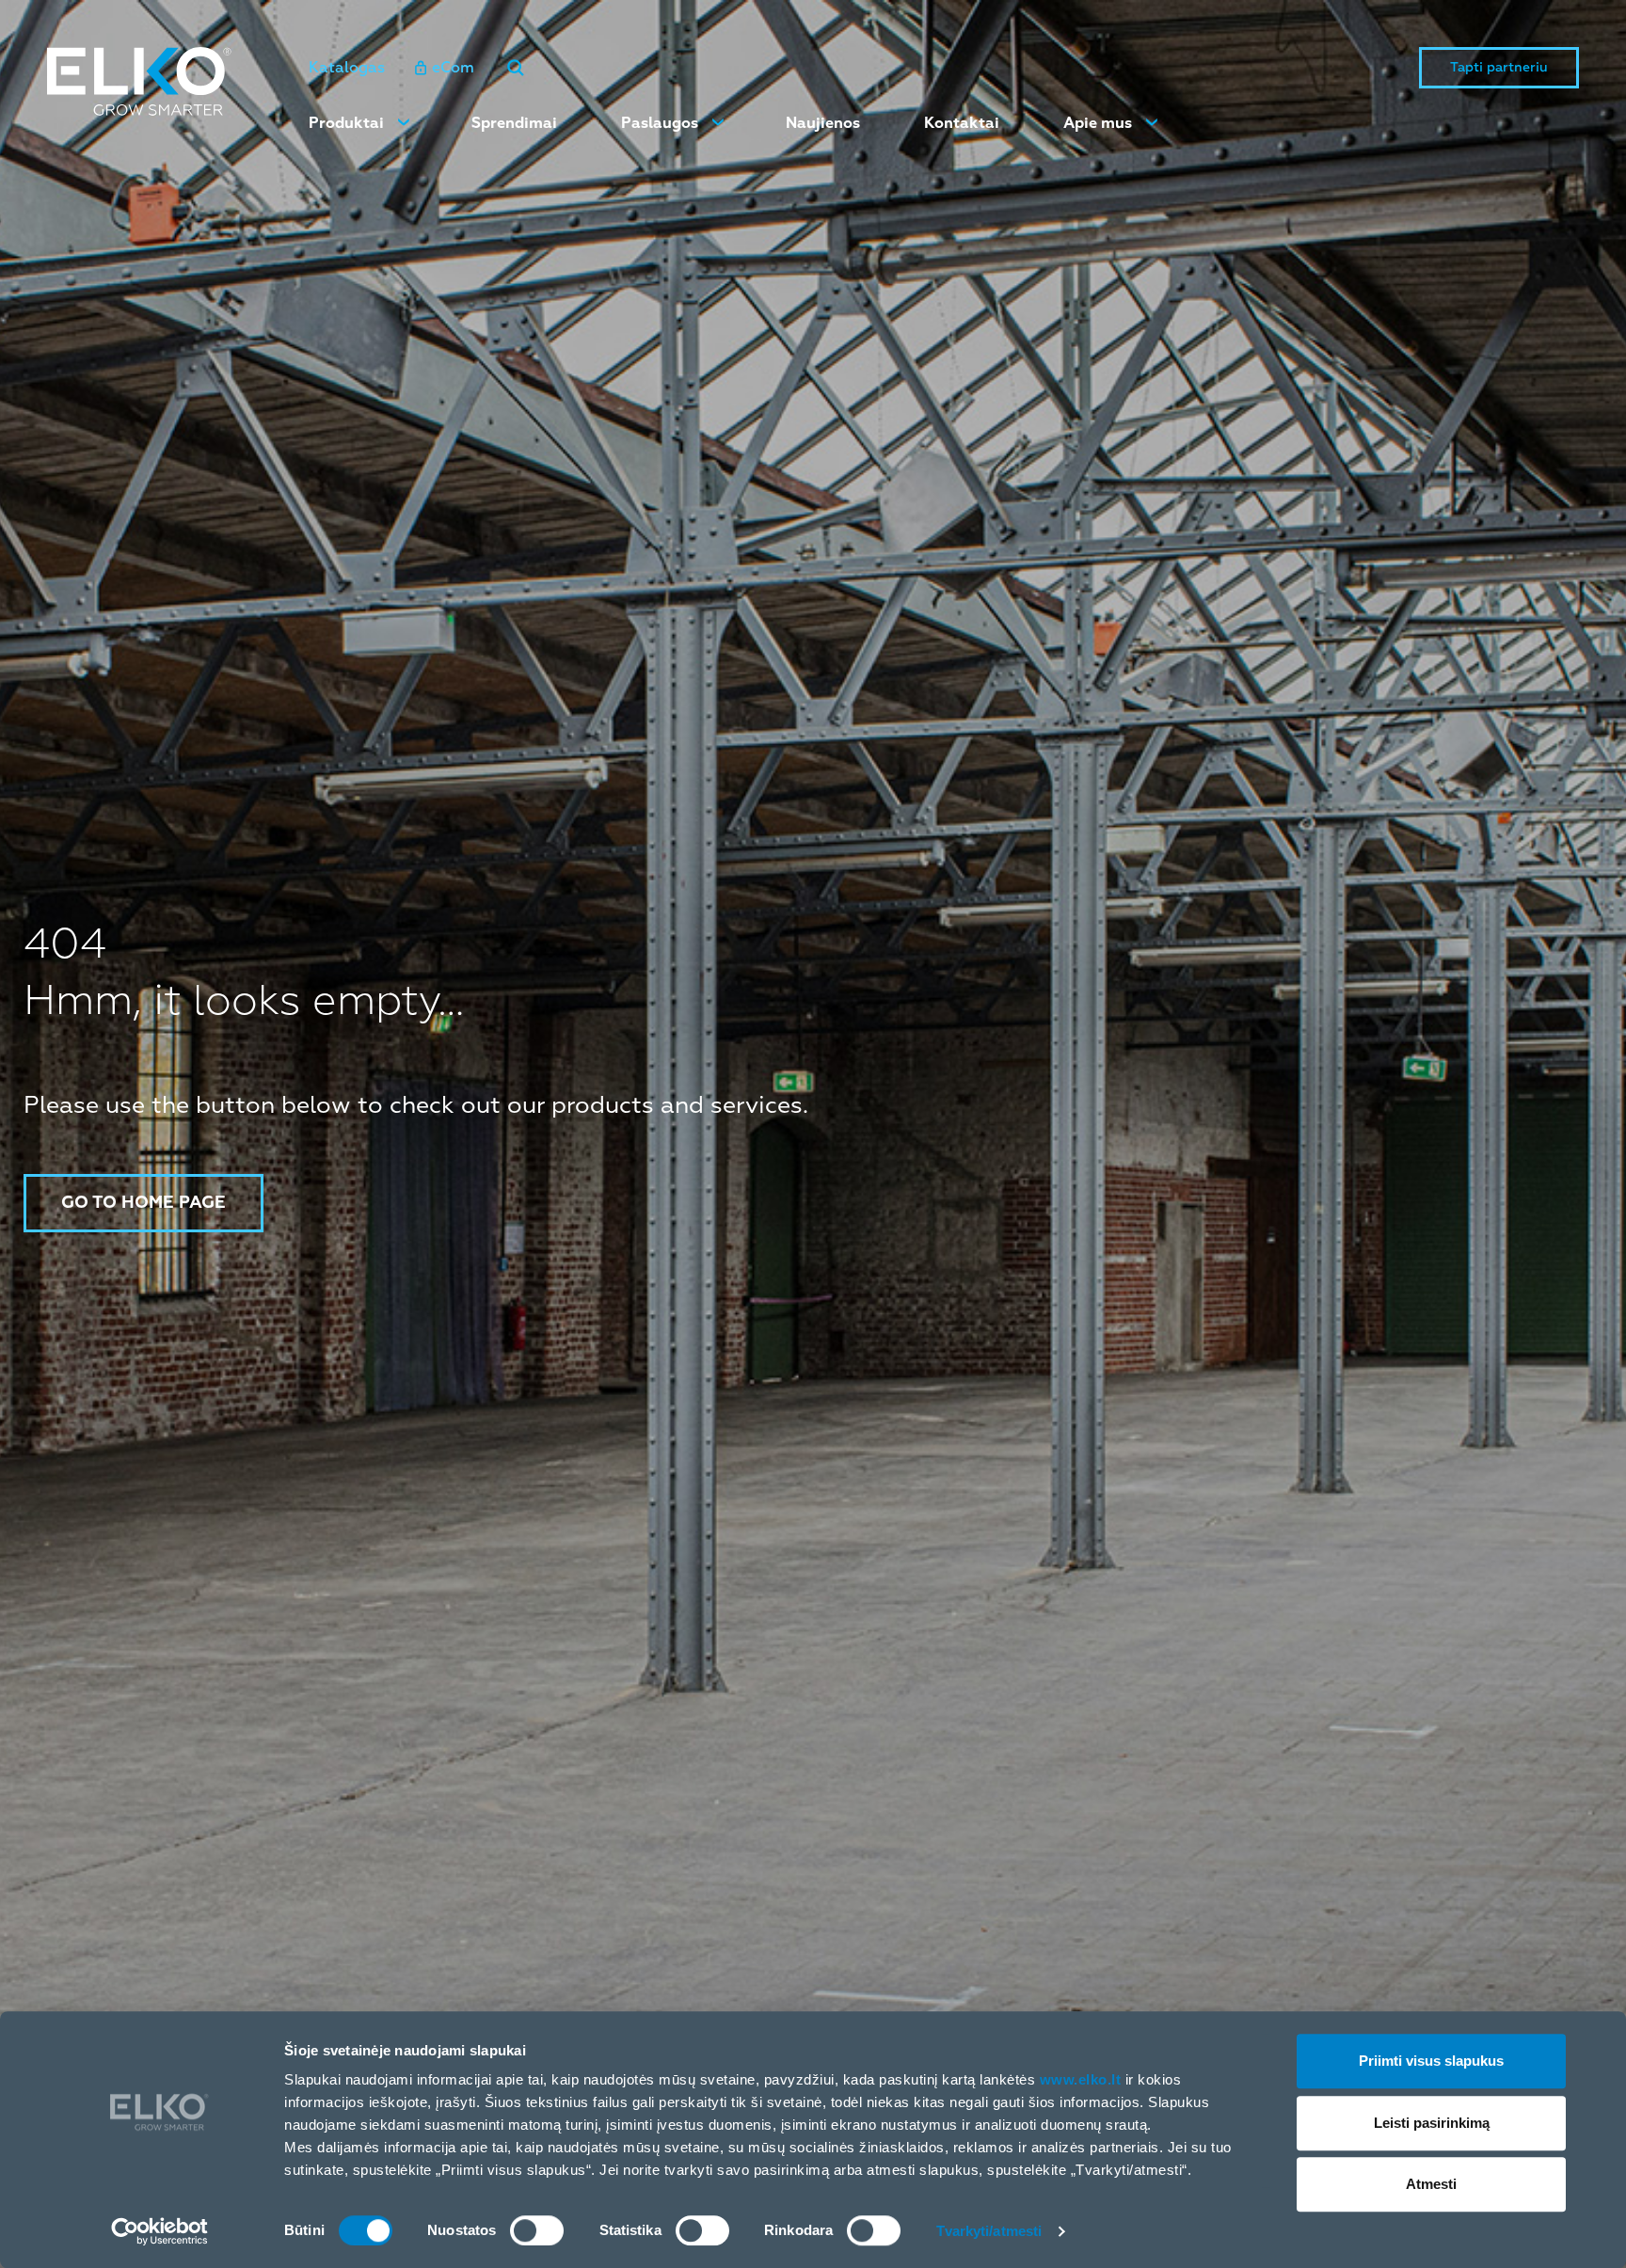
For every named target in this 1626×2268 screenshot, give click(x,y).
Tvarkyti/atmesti (989, 2231)
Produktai (346, 123)
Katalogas (347, 68)
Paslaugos (660, 123)
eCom (453, 68)
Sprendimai (514, 123)
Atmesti (1431, 2184)
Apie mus (1098, 123)
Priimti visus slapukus (1431, 2061)
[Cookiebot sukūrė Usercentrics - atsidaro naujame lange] (159, 2231)
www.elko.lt (1081, 2079)
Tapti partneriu (1499, 67)
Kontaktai (962, 123)
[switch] (537, 2230)
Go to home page (143, 1203)
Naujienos (823, 123)
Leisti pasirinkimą (1432, 2123)
